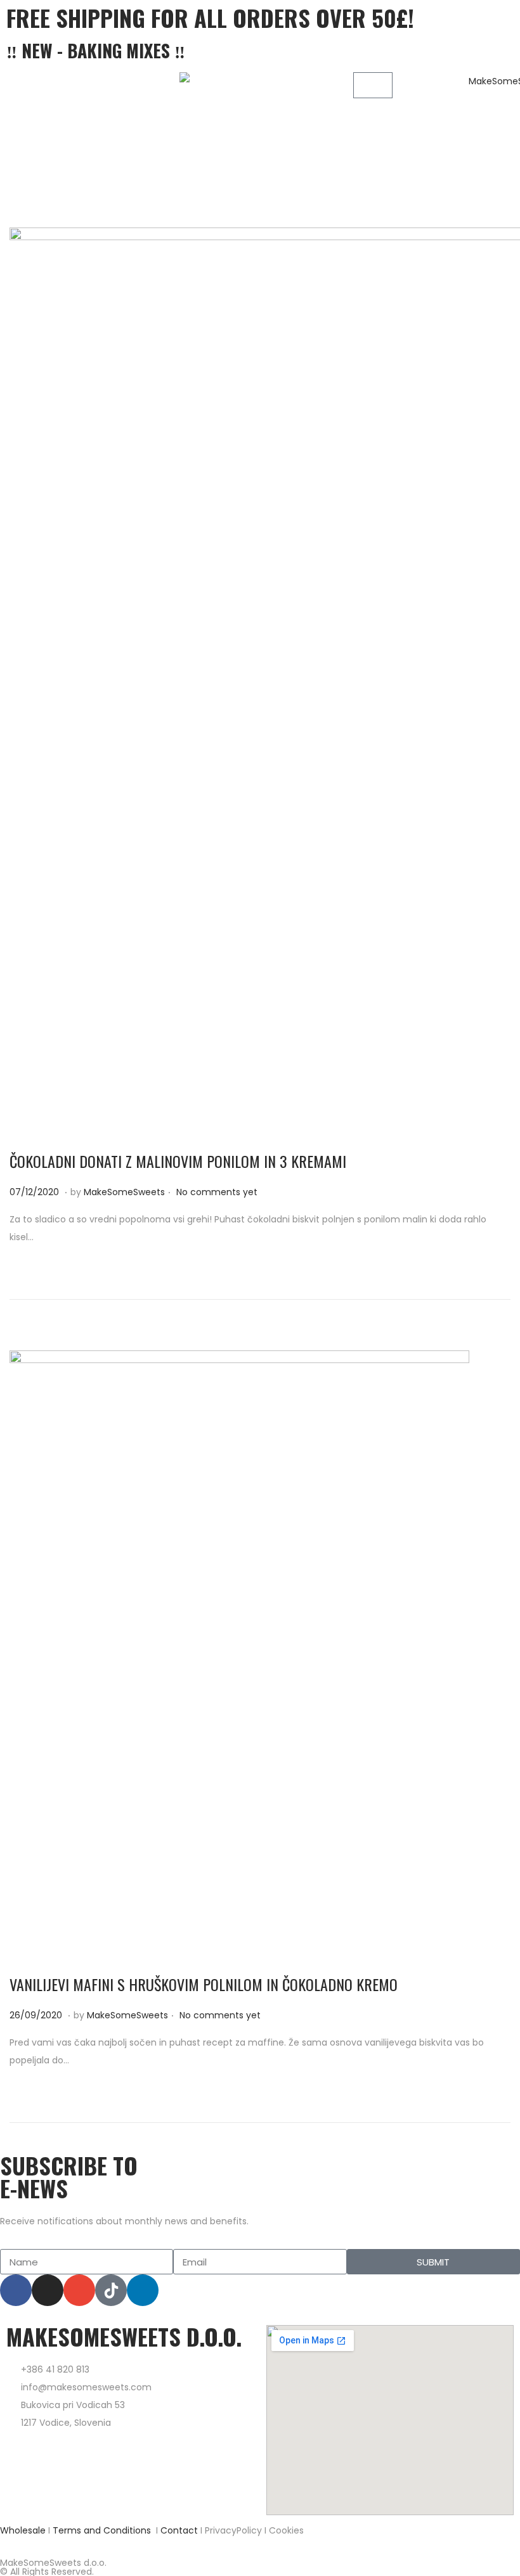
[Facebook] (16, 2290)
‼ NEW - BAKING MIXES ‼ (96, 50)
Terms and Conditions (102, 2530)
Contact (179, 2530)
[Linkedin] (143, 2290)
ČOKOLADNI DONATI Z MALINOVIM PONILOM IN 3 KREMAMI (178, 1161)
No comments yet (217, 1192)
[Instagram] (48, 2290)
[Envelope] (79, 2290)
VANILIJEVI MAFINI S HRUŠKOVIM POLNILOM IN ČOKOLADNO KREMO (204, 1984)
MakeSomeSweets (124, 1192)
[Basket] (373, 85)
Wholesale (23, 2530)
